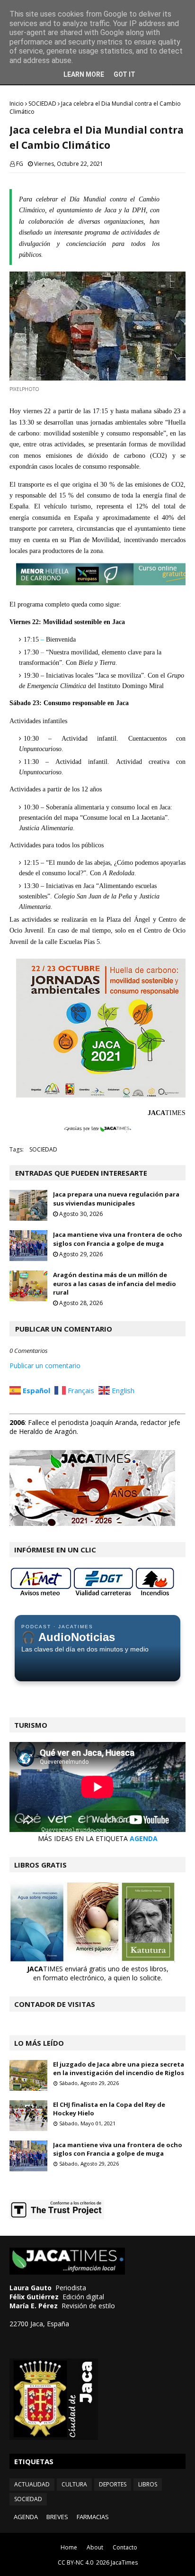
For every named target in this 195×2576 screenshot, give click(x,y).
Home (69, 2547)
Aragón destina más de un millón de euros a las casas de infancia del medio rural (115, 1283)
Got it (124, 74)
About (95, 2547)
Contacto (125, 2547)
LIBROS (148, 2484)
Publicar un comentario (45, 1365)
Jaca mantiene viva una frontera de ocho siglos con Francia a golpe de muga (118, 1239)
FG (20, 164)
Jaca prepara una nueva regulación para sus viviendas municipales (116, 1198)
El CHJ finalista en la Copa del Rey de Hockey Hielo (109, 2109)
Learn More (84, 74)
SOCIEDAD (42, 104)
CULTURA (74, 2484)
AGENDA (144, 1838)
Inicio (17, 104)
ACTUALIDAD (32, 2484)
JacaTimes (124, 2562)
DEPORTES (113, 2484)
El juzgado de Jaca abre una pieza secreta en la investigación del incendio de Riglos (119, 2068)
